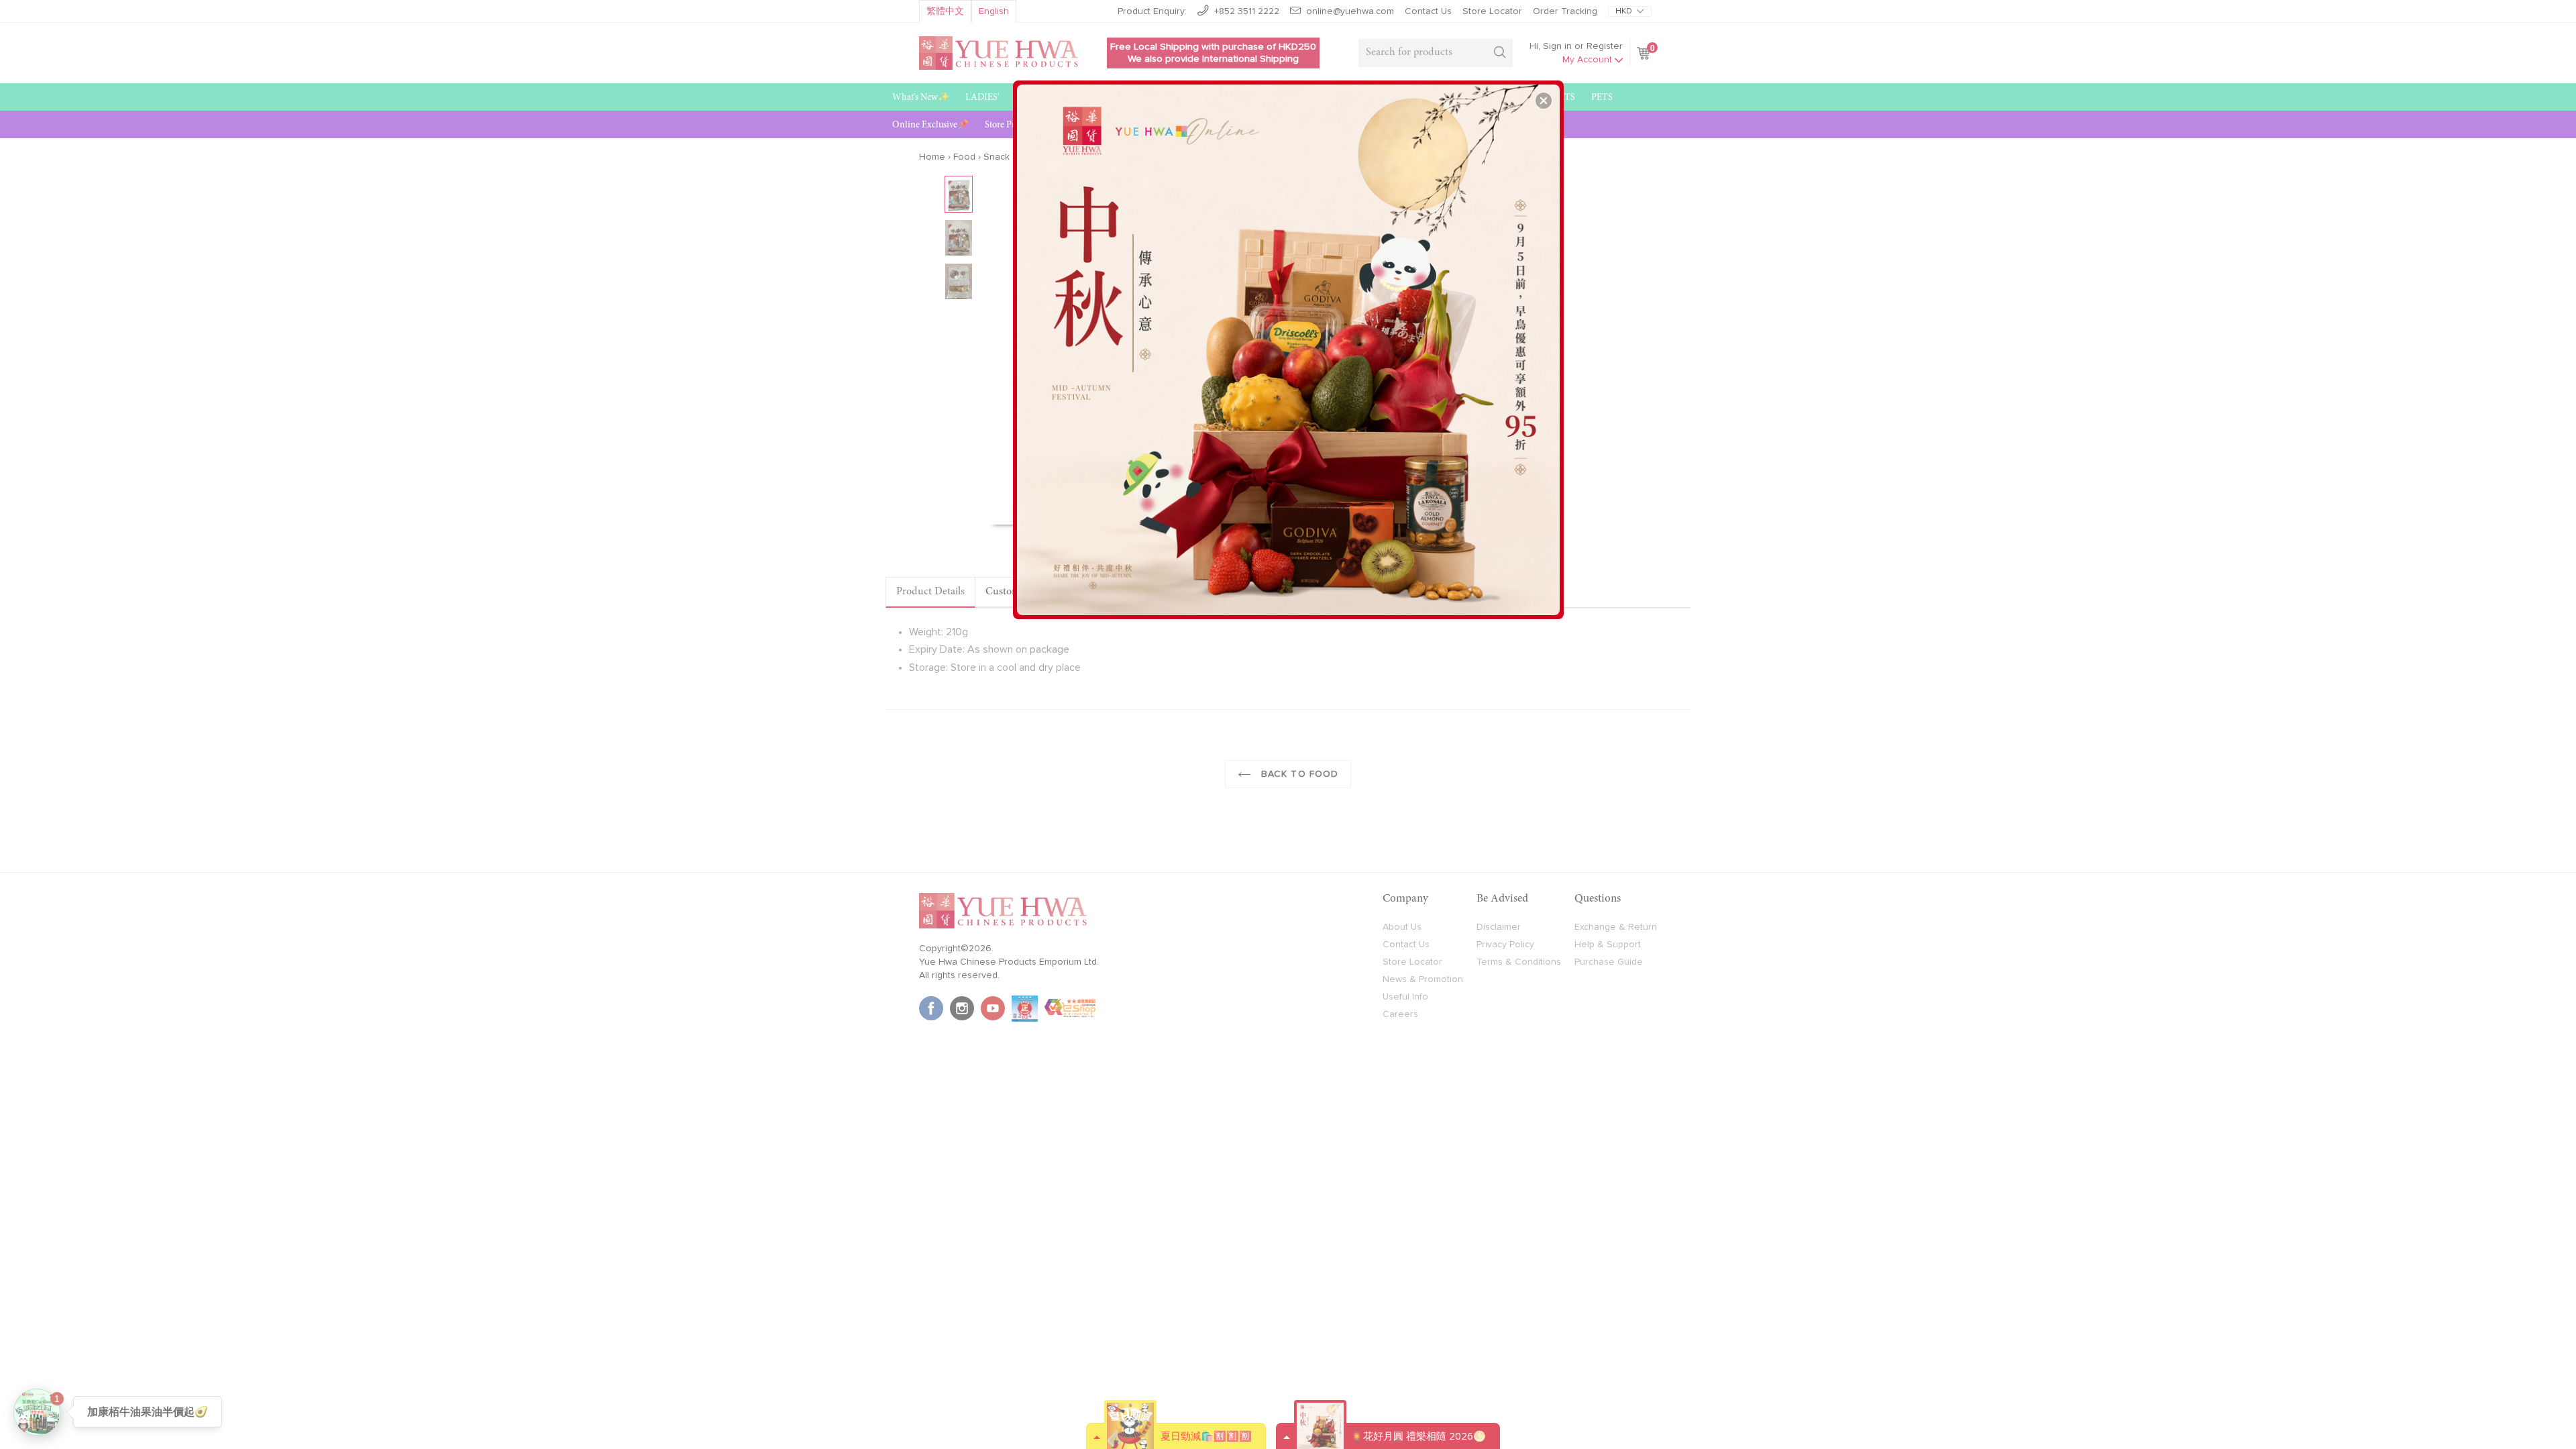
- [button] (1290, 345)
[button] (1544, 101)
